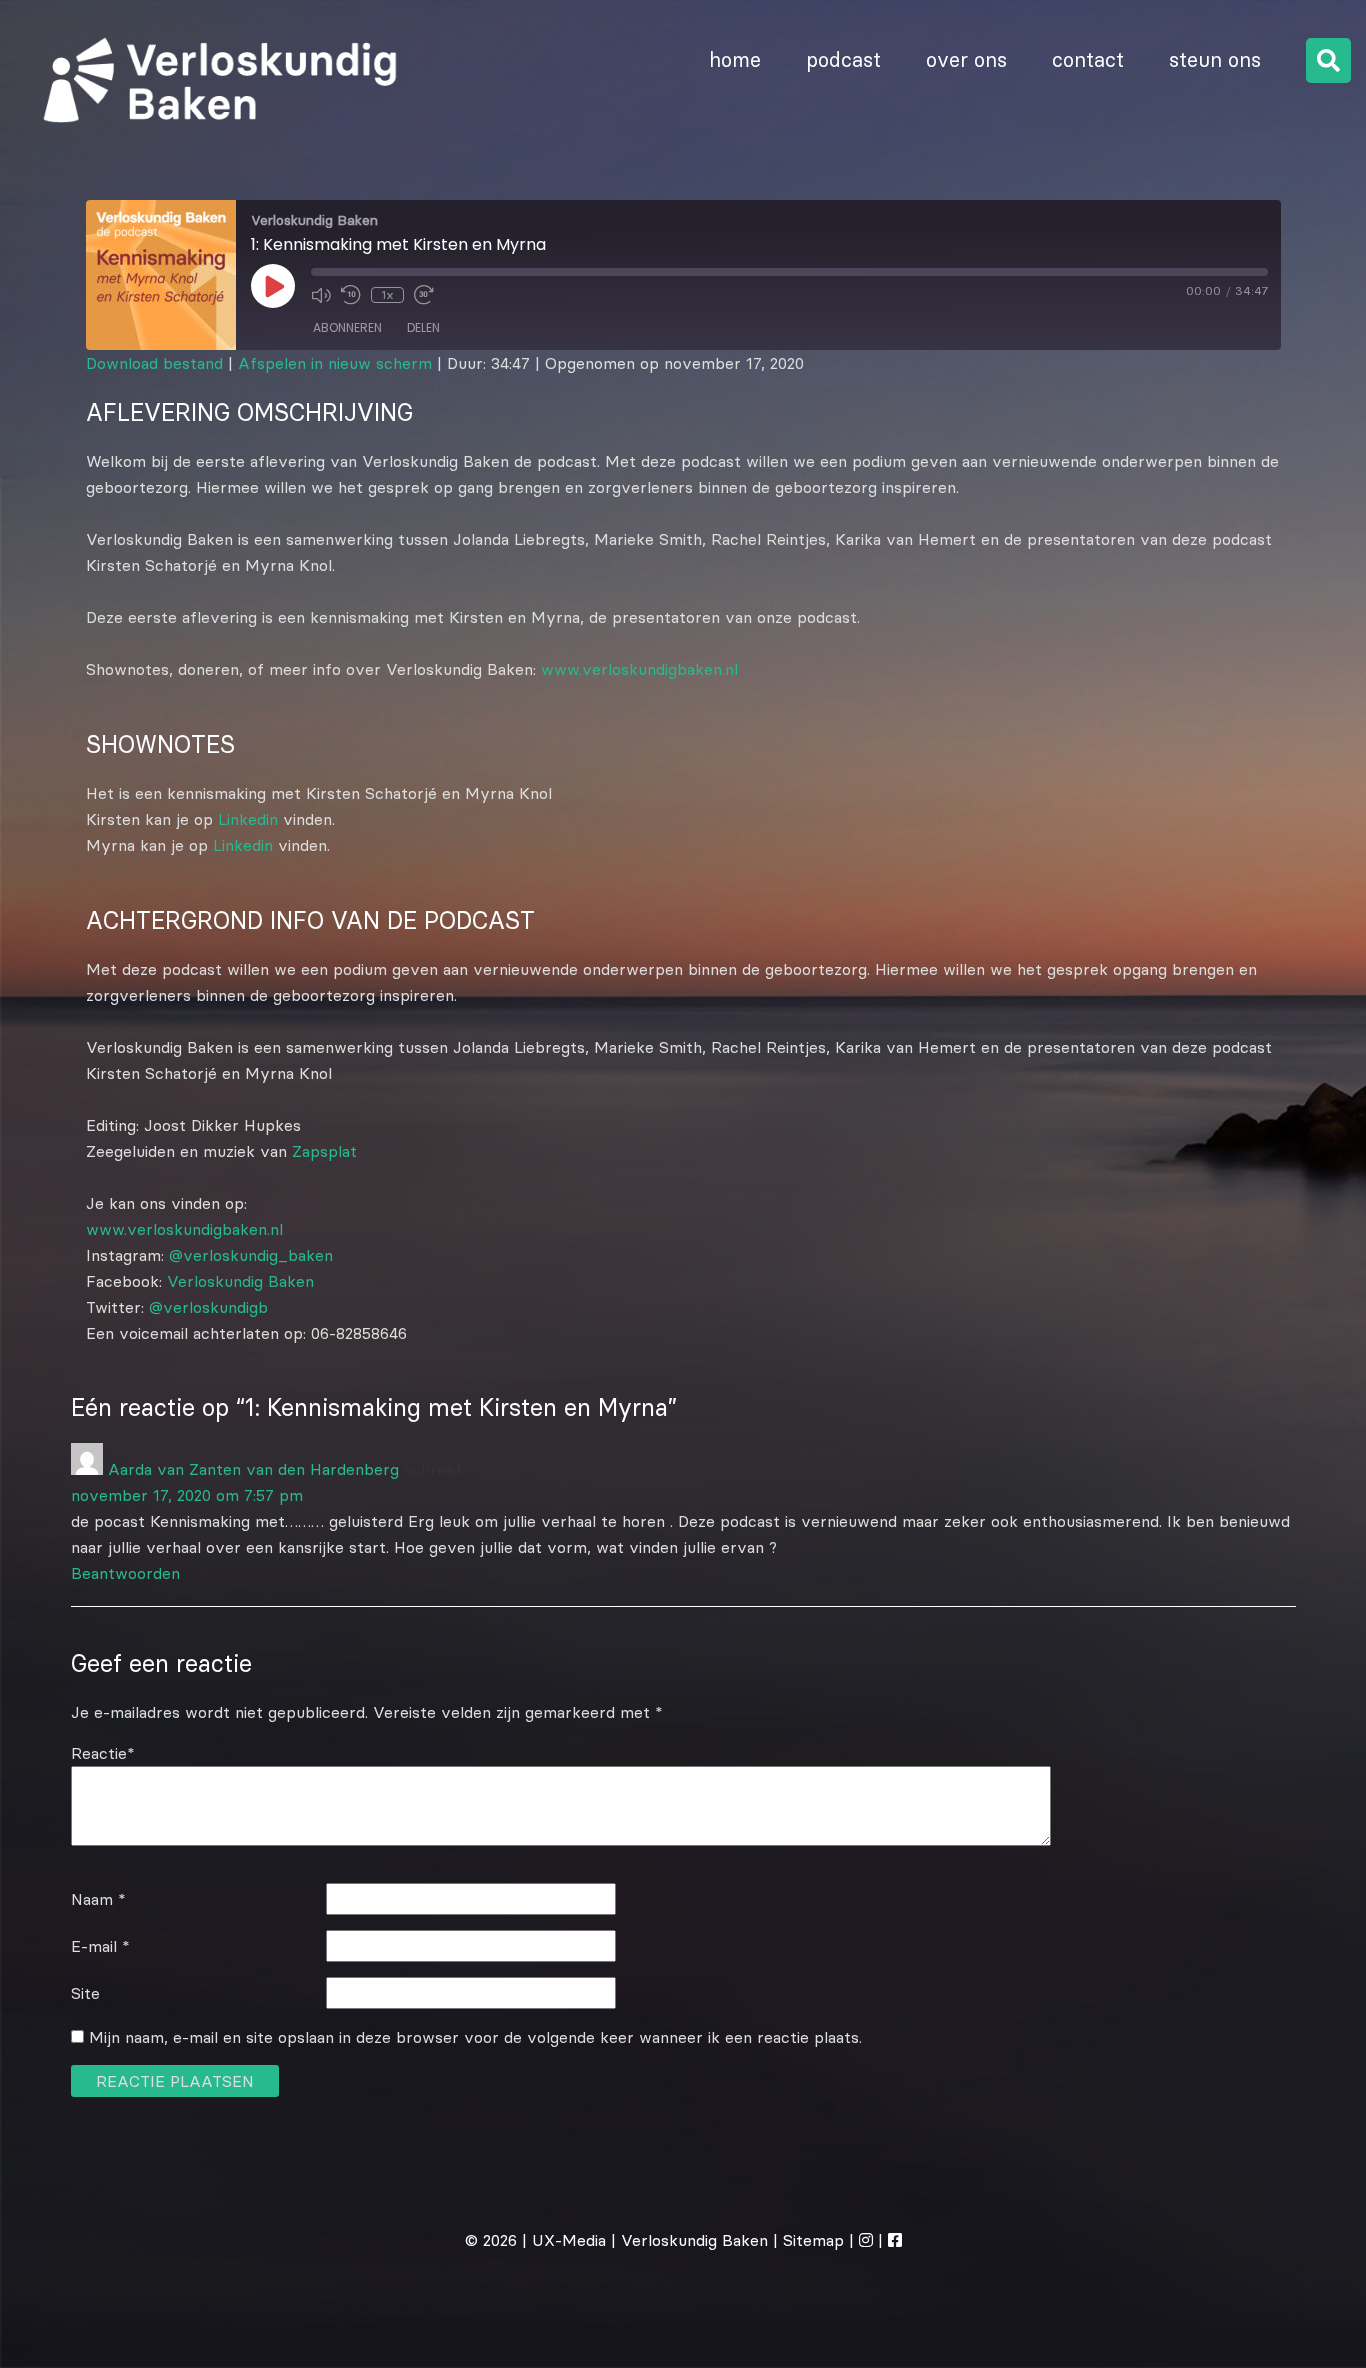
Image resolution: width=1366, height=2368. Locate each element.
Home (735, 59)
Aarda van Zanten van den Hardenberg (253, 1469)
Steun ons (1215, 59)
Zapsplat (324, 1151)
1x (387, 294)
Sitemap (813, 2240)
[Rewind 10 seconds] (351, 295)
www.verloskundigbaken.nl (639, 669)
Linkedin (248, 819)
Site (85, 1993)
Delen (423, 327)
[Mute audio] (321, 295)
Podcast (843, 59)
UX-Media (569, 2240)
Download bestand (154, 363)
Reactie (103, 1753)
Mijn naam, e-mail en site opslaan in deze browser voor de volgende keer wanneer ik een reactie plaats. (475, 2037)
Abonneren (347, 327)
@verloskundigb (208, 1307)
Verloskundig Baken (240, 1281)
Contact (1088, 59)
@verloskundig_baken (251, 1255)
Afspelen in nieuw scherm (335, 363)
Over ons (966, 59)
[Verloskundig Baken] (212, 144)
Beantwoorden (125, 1573)
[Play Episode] (273, 286)
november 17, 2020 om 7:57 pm (187, 1495)
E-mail (100, 1946)
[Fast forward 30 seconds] (424, 295)
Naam (98, 1899)
